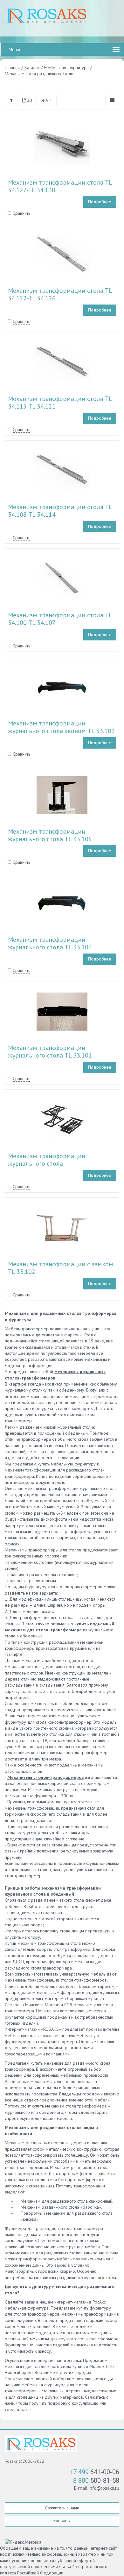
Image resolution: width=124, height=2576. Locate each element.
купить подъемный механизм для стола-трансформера (59, 1627)
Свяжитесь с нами (62, 2508)
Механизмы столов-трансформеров (45, 1777)
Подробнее (100, 202)
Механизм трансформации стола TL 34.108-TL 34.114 (60, 511)
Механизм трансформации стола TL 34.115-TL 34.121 (60, 403)
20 (30, 100)
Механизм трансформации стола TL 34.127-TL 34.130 (60, 186)
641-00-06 (94, 2472)
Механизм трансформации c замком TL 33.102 (61, 1268)
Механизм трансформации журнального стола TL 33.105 (50, 835)
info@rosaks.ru (104, 2488)
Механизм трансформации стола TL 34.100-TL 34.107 (60, 619)
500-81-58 (96, 2481)
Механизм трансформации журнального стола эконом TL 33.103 (61, 727)
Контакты (62, 2520)
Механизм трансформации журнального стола (47, 1160)
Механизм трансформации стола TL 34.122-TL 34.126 (60, 294)
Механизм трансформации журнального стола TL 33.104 (50, 943)
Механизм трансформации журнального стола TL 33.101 (50, 1052)
